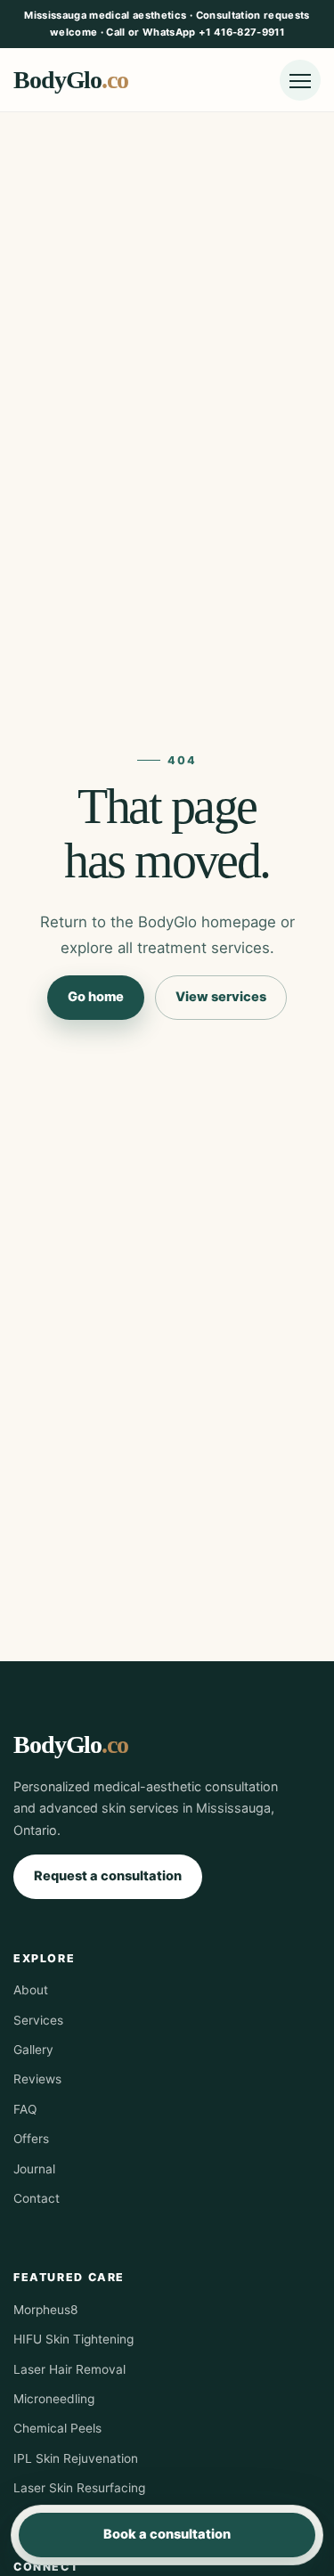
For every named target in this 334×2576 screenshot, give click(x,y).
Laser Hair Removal (69, 2369)
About (31, 1990)
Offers (31, 2139)
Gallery (33, 2050)
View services (221, 997)
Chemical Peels (57, 2428)
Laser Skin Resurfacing (79, 2488)
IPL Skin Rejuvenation (76, 2458)
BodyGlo (71, 80)
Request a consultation (108, 1876)
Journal (34, 2169)
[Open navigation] (300, 80)
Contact (37, 2198)
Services (38, 2020)
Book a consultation (167, 2534)
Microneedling (54, 2399)
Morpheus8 (45, 2310)
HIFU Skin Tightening (73, 2339)
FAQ (25, 2109)
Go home (96, 997)
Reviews (37, 2079)
